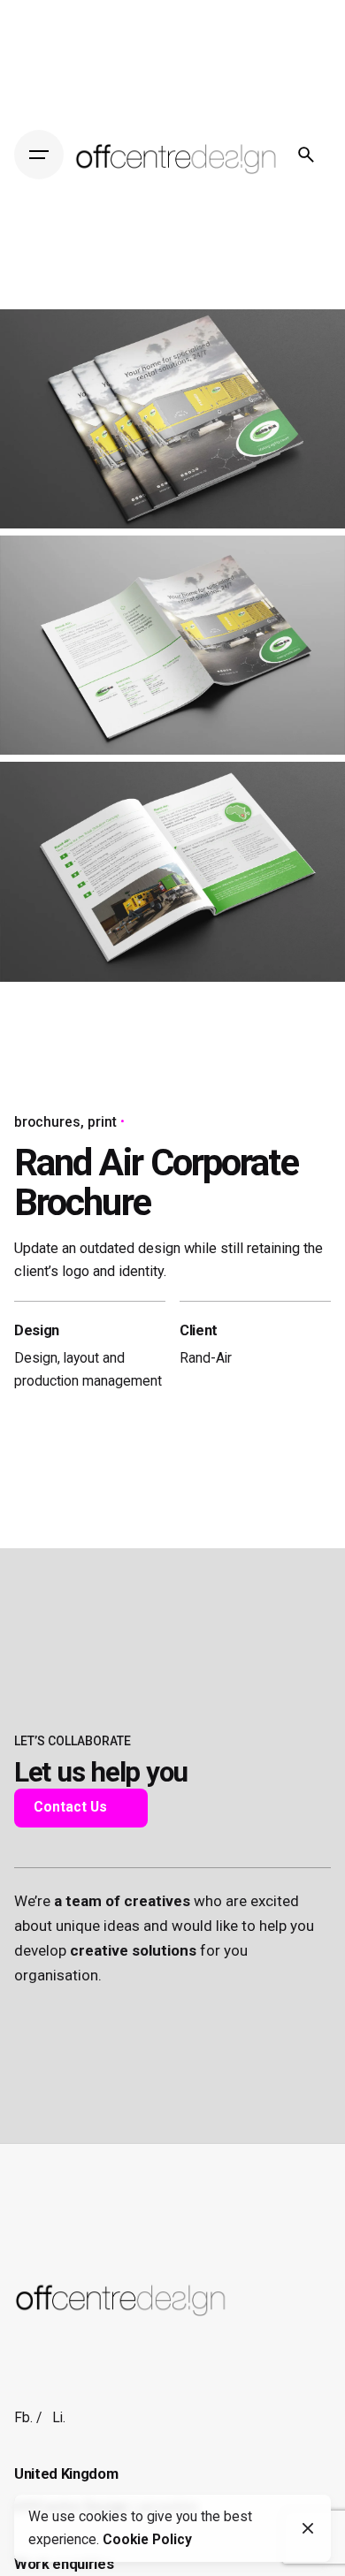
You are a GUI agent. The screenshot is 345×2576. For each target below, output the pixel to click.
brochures (47, 1122)
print (102, 1122)
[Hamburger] (39, 155)
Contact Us (70, 1807)
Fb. (23, 2418)
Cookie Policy (147, 2540)
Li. (59, 2418)
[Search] (306, 155)
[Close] (308, 2528)
